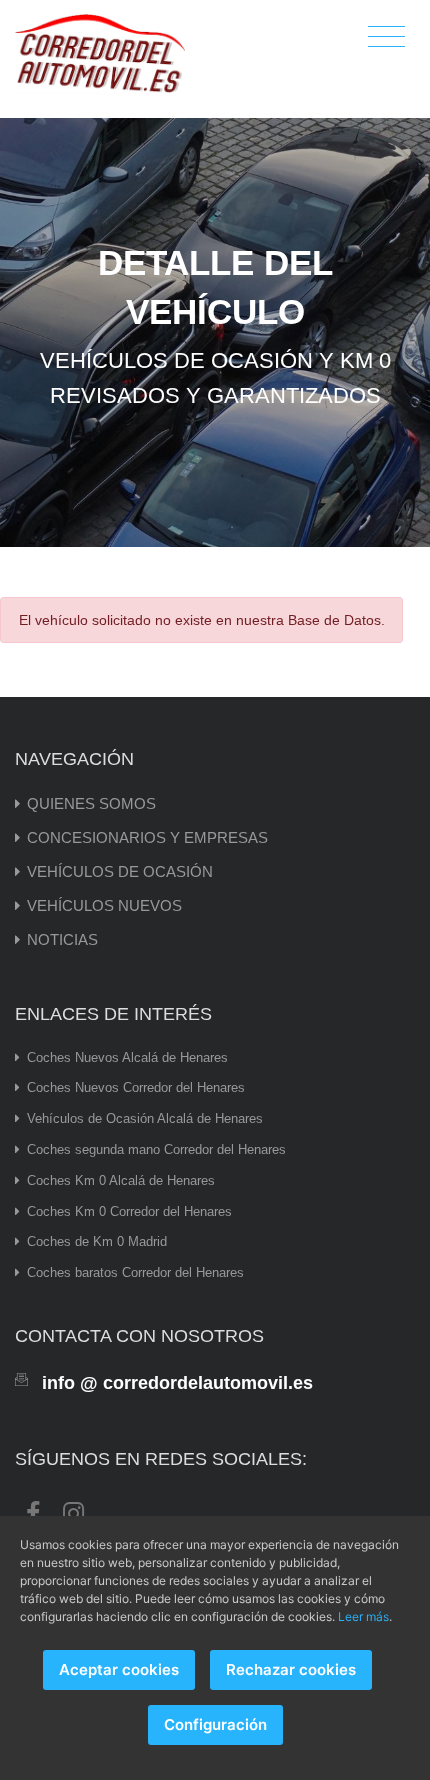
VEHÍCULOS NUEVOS (104, 905)
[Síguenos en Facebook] (33, 1511)
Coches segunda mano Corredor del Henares (156, 1149)
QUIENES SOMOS (91, 803)
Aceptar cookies (119, 1669)
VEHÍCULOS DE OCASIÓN (120, 871)
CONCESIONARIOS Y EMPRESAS (147, 837)
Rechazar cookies (291, 1669)
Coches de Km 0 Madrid (97, 1241)
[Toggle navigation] (386, 37)
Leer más (363, 1616)
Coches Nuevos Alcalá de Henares (127, 1057)
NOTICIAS (62, 939)
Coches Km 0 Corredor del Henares (129, 1211)
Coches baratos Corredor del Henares (135, 1272)
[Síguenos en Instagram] (73, 1511)
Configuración (215, 1724)
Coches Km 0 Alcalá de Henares (121, 1180)
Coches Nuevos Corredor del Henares (136, 1087)
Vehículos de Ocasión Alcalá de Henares (145, 1118)
